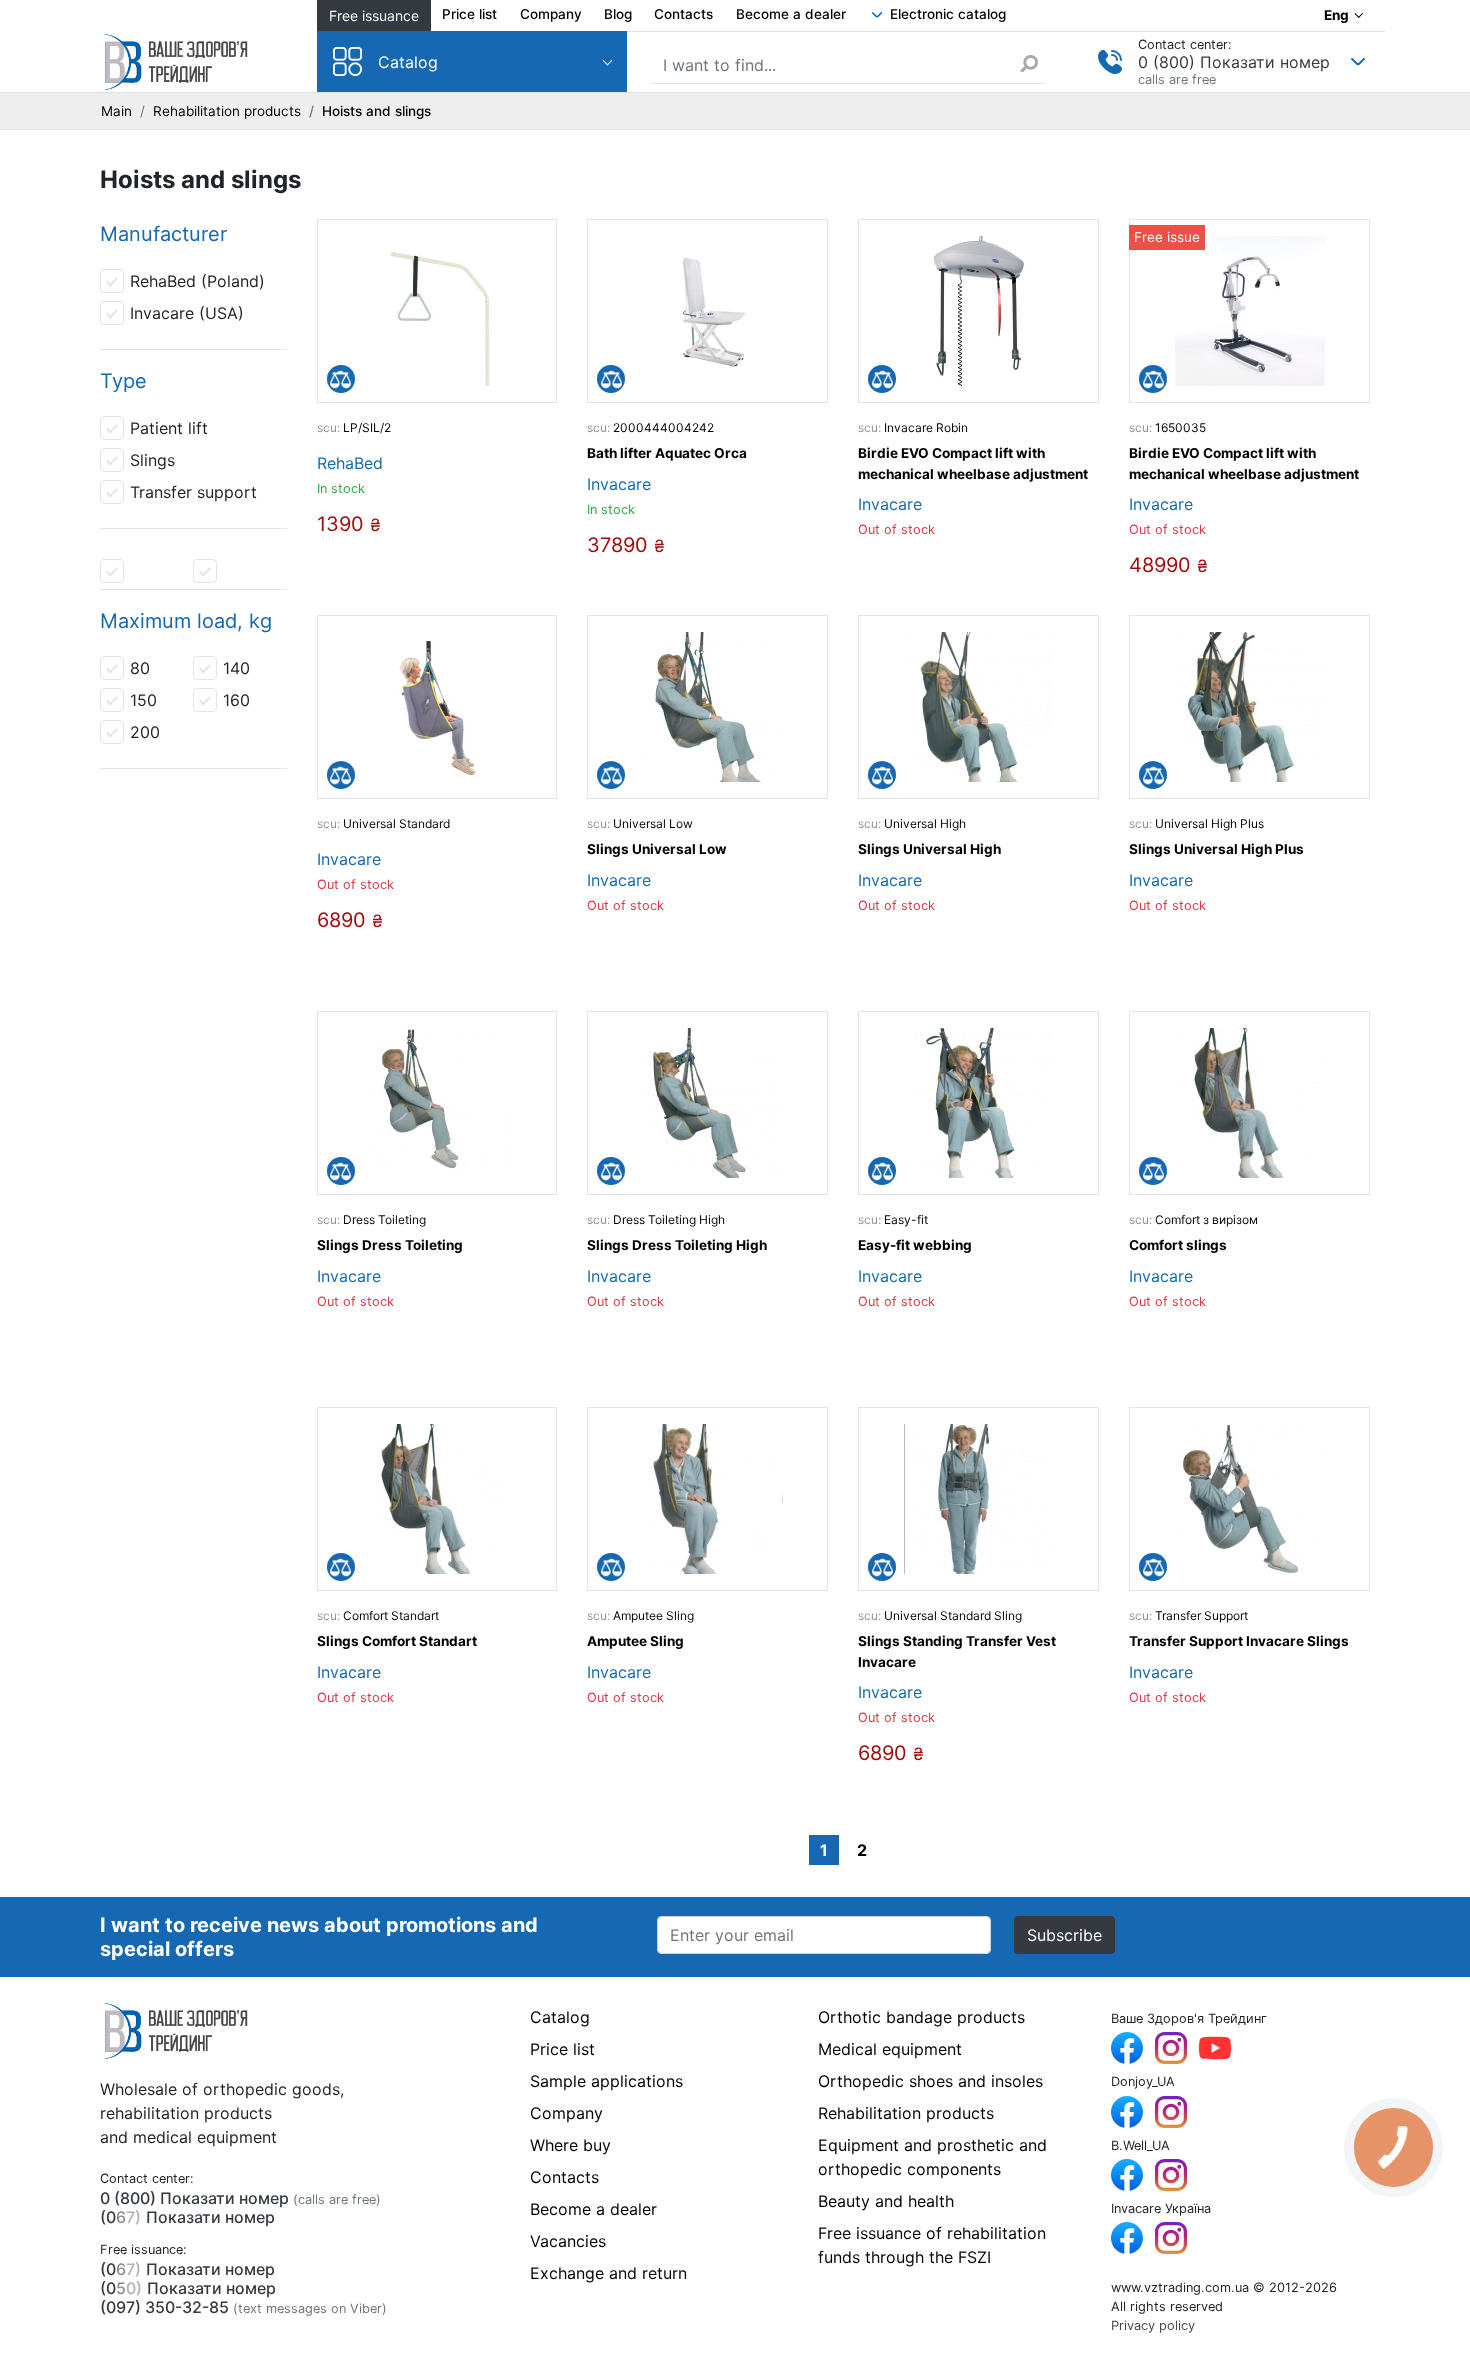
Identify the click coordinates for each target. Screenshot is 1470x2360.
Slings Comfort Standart (397, 1641)
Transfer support (193, 492)
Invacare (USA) (187, 313)
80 (140, 668)
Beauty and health (886, 2201)
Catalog (408, 62)
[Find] (1032, 63)
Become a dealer (791, 14)
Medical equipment (890, 2049)
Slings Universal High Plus (1216, 849)
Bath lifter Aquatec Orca (667, 453)
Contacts (683, 14)
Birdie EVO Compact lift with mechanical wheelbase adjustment (973, 463)
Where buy (570, 2145)
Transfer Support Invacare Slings (1239, 1641)
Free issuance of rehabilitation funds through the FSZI (932, 2245)
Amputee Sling (635, 1641)
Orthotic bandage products (921, 2017)
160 (236, 700)
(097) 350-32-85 (164, 2307)
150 (143, 700)
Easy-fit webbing (915, 1245)
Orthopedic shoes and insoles (930, 2081)
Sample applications (606, 2081)
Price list (469, 14)
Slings (152, 460)
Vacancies (568, 2241)
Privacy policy (1153, 2325)
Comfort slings (1178, 1245)
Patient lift (169, 428)
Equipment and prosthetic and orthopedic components (932, 2157)
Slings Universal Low (657, 849)
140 (236, 668)
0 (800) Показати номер (1234, 62)
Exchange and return (608, 2273)
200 (145, 732)
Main (116, 111)
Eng (1336, 15)
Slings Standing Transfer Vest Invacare (957, 1651)
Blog (618, 14)
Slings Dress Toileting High (677, 1245)
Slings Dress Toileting (390, 1245)
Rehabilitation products (227, 111)
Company (551, 14)
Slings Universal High (929, 849)
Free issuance (374, 15)
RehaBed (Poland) (197, 281)
